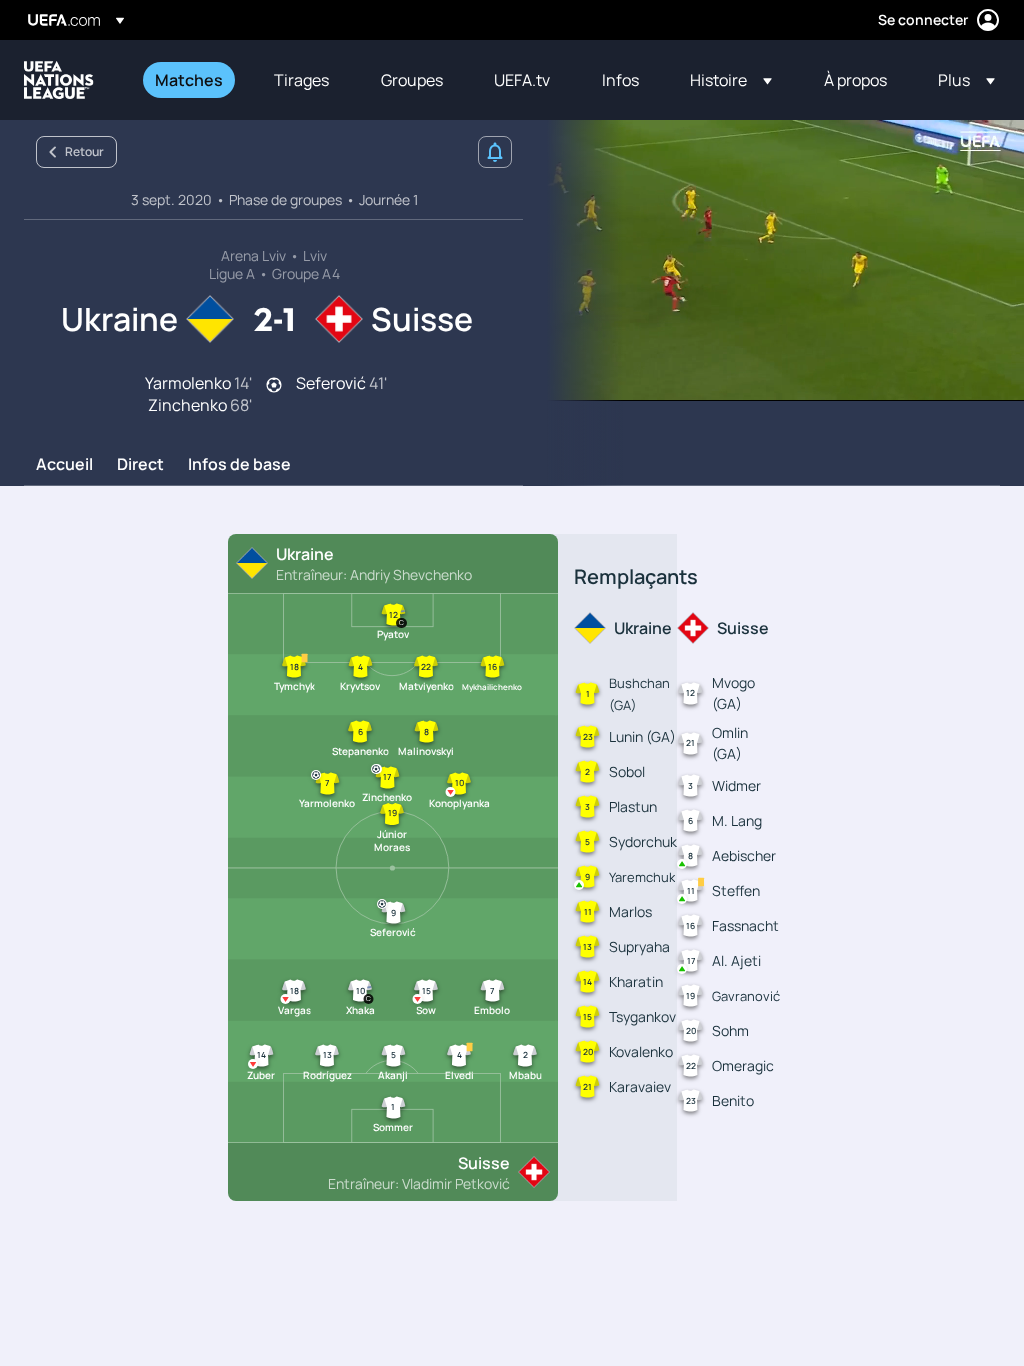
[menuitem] (189, 80)
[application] (774, 260)
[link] (189, 80)
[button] (731, 80)
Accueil (64, 465)
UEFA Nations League (59, 80)
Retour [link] (84, 151)
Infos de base (239, 465)
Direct (140, 465)
